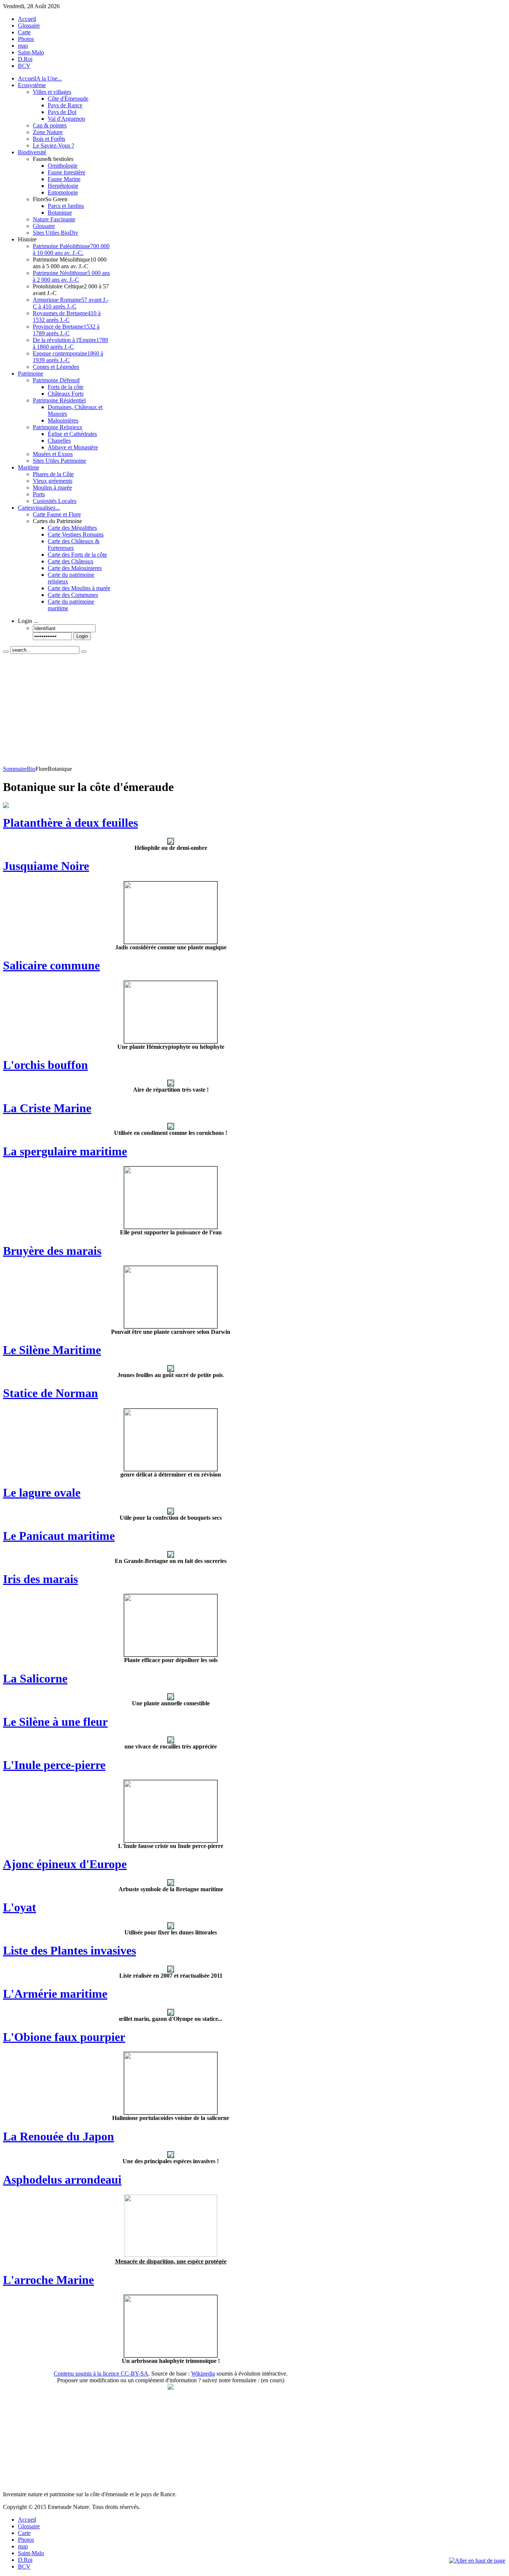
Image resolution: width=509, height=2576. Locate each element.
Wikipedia (203, 2374)
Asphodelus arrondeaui (62, 2180)
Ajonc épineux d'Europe (65, 1864)
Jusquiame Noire (46, 866)
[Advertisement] (171, 710)
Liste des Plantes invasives (69, 1950)
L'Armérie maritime (55, 1994)
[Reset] (84, 652)
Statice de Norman (50, 1393)
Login (82, 636)
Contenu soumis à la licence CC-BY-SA (101, 2374)
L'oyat (20, 1907)
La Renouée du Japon (59, 2136)
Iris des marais (40, 1579)
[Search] (6, 652)
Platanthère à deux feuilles (70, 823)
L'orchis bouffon (45, 1065)
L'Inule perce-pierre (54, 1765)
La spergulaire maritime (65, 1151)
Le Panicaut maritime (59, 1536)
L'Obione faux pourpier (64, 2037)
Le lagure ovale (42, 1493)
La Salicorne (35, 1678)
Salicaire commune (51, 965)
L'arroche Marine (48, 2280)
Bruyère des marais (52, 1251)
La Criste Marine (47, 1108)
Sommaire (15, 769)
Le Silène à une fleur (55, 1722)
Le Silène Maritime (52, 1350)
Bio (31, 769)
